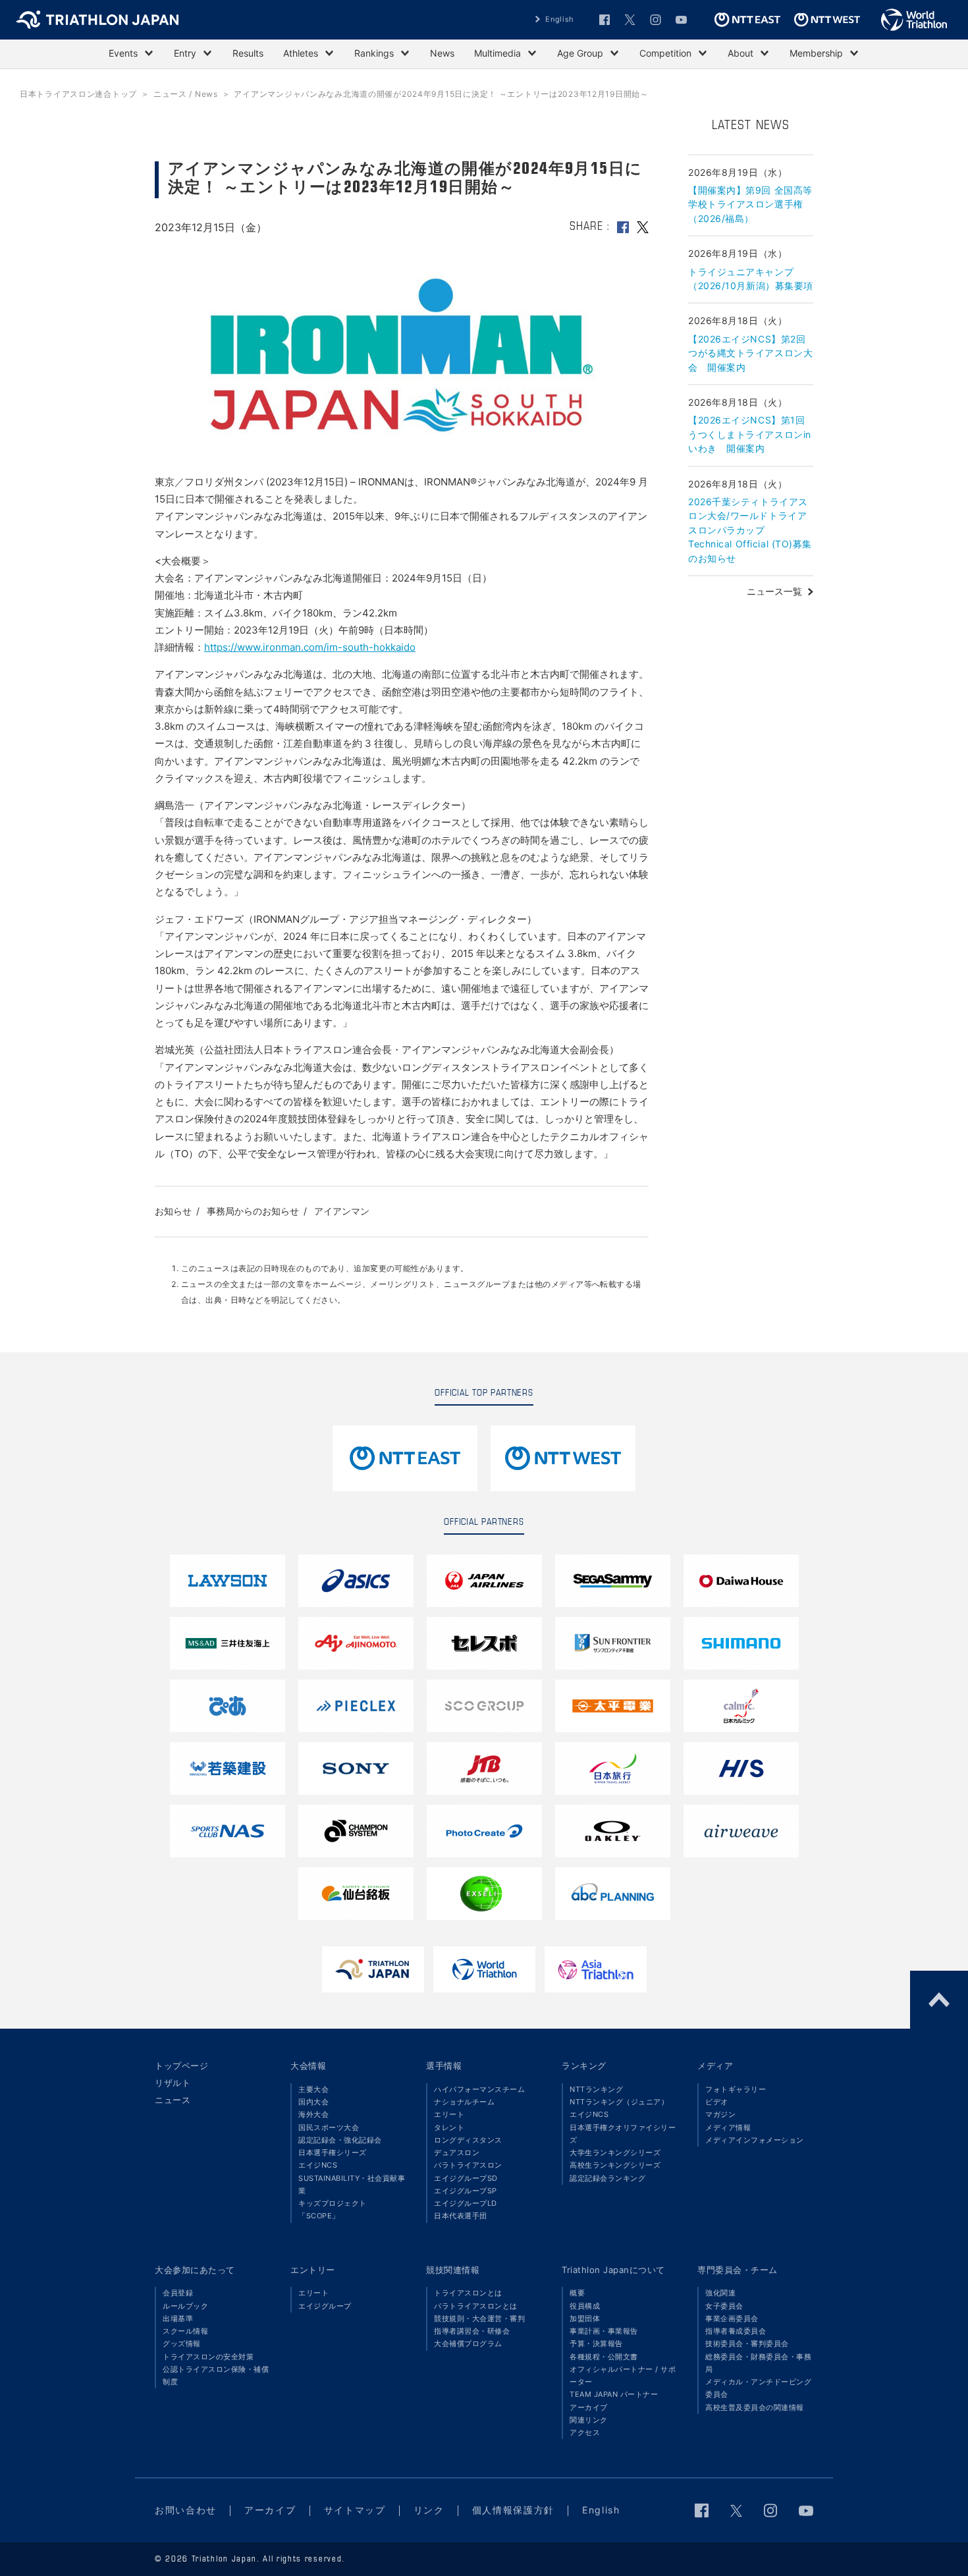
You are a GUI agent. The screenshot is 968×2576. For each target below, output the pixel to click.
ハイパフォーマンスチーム (479, 2089)
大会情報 (308, 2066)
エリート (449, 2114)
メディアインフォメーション (755, 2140)
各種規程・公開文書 (604, 2357)
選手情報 (444, 2066)
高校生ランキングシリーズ (615, 2165)
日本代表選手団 (461, 2216)
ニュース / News (186, 94)
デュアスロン (457, 2152)
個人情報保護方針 (513, 2510)
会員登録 (178, 2293)
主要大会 (313, 2089)
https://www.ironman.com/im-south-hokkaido (310, 647)
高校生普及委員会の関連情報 (755, 2407)
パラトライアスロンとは (476, 2306)
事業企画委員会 (732, 2318)
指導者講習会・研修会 (472, 2331)
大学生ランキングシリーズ (615, 2152)
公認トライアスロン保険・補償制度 (216, 2375)
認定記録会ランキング (607, 2178)
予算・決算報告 (596, 2343)
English (560, 19)
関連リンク (589, 2420)
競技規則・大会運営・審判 (479, 2318)
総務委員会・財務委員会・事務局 (758, 2363)
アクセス (585, 2432)
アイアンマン (342, 1211)
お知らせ (173, 1211)
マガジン (720, 2114)
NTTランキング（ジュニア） (619, 2102)
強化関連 (720, 2293)
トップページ (181, 2066)
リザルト (173, 2083)
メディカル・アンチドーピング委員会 (758, 2388)
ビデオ (717, 2102)
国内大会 (313, 2102)
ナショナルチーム (464, 2102)
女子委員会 (724, 2306)
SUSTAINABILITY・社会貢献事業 (352, 2184)
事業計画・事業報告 (604, 2331)
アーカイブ (589, 2407)
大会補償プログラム (468, 2343)
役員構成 (585, 2306)
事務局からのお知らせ (253, 1211)
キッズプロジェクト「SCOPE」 (333, 2209)
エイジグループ (325, 2306)
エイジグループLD (466, 2203)
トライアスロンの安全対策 (208, 2357)
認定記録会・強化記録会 (340, 2140)
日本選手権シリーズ (333, 2152)
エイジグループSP (466, 2191)
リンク (429, 2510)
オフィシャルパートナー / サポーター (623, 2375)
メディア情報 (728, 2127)
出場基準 (178, 2318)
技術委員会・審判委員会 (747, 2343)
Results (248, 53)
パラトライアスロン (468, 2165)
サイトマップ (355, 2510)
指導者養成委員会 (736, 2331)
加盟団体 (585, 2318)
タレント (449, 2127)
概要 (577, 2293)
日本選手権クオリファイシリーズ (623, 2134)
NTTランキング (596, 2089)
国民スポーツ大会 (329, 2127)
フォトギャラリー (736, 2089)
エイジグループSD (466, 2178)
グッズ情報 (182, 2343)
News (442, 53)
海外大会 (313, 2114)
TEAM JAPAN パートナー (614, 2394)
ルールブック (185, 2306)
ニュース (173, 2100)
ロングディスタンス (468, 2140)
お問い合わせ (186, 2510)
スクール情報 (185, 2331)
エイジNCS (318, 2165)
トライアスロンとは (468, 2293)
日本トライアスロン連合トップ (78, 94)
